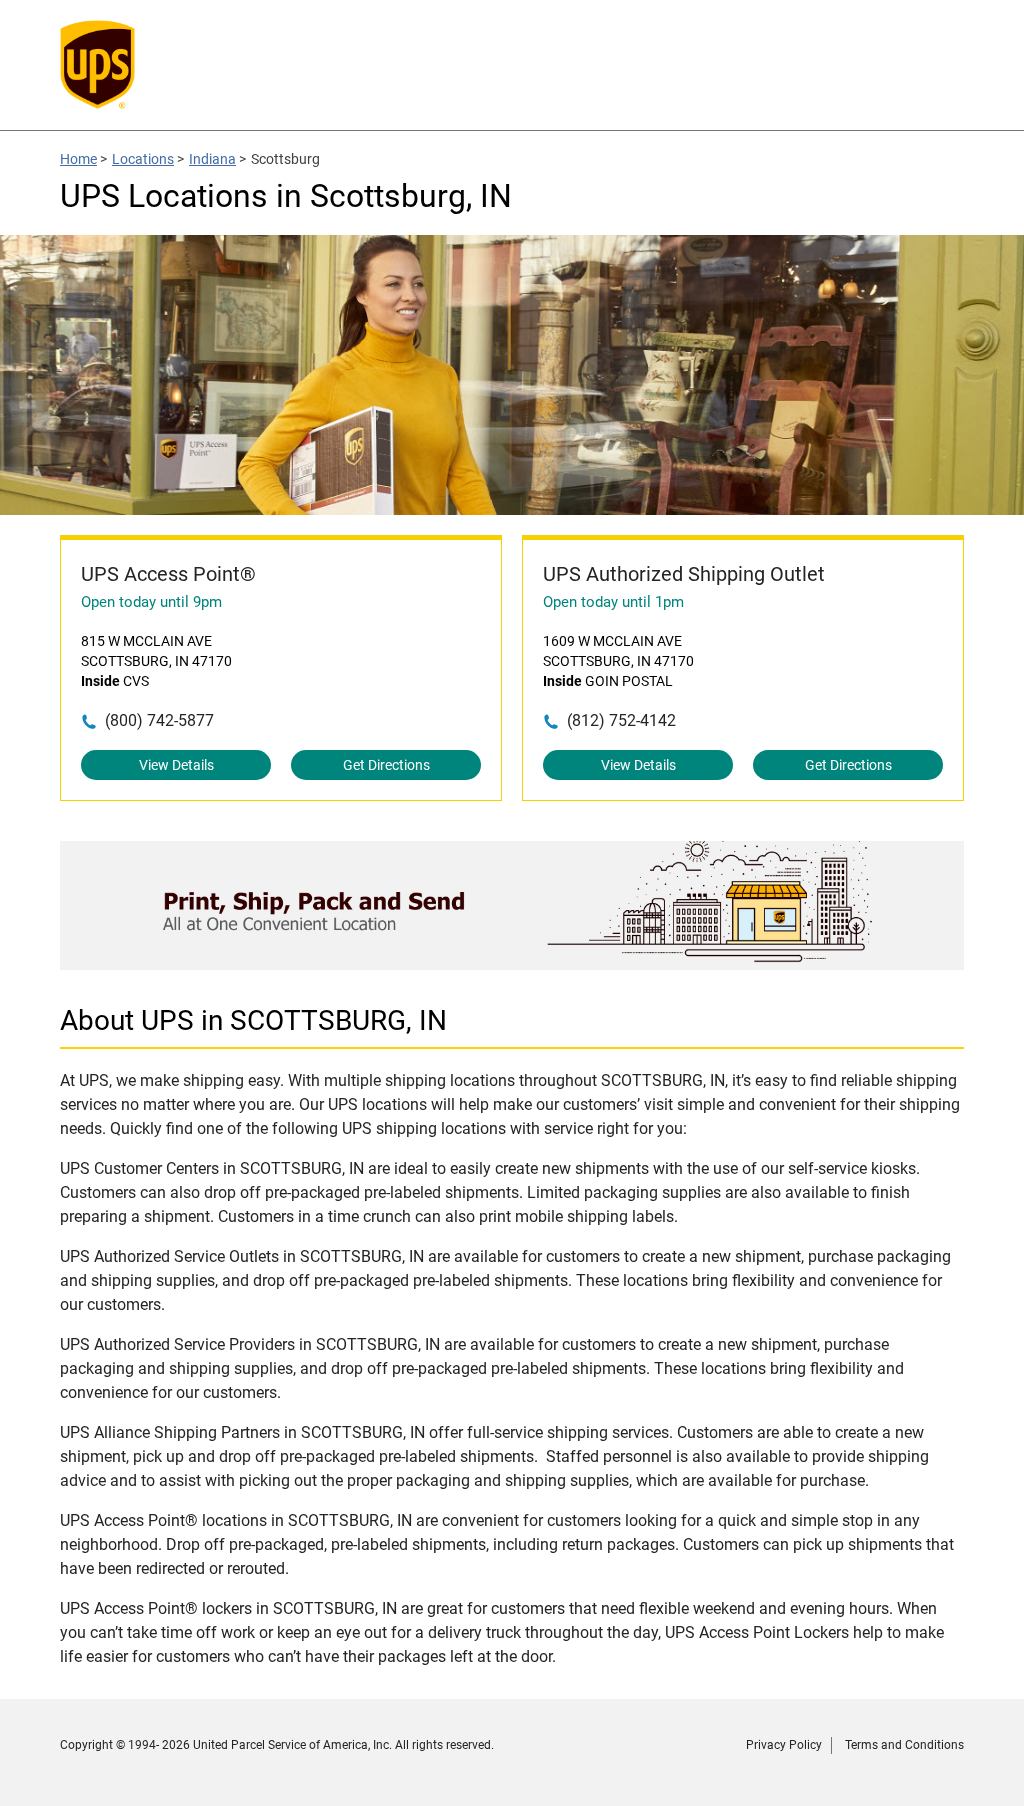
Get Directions (386, 765)
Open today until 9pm (151, 602)
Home (78, 159)
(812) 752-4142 (621, 720)
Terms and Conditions (904, 1745)
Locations (143, 159)
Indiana (212, 159)
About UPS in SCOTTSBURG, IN (253, 1020)
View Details (176, 765)
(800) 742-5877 (159, 720)
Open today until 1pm (613, 602)
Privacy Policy (784, 1745)
